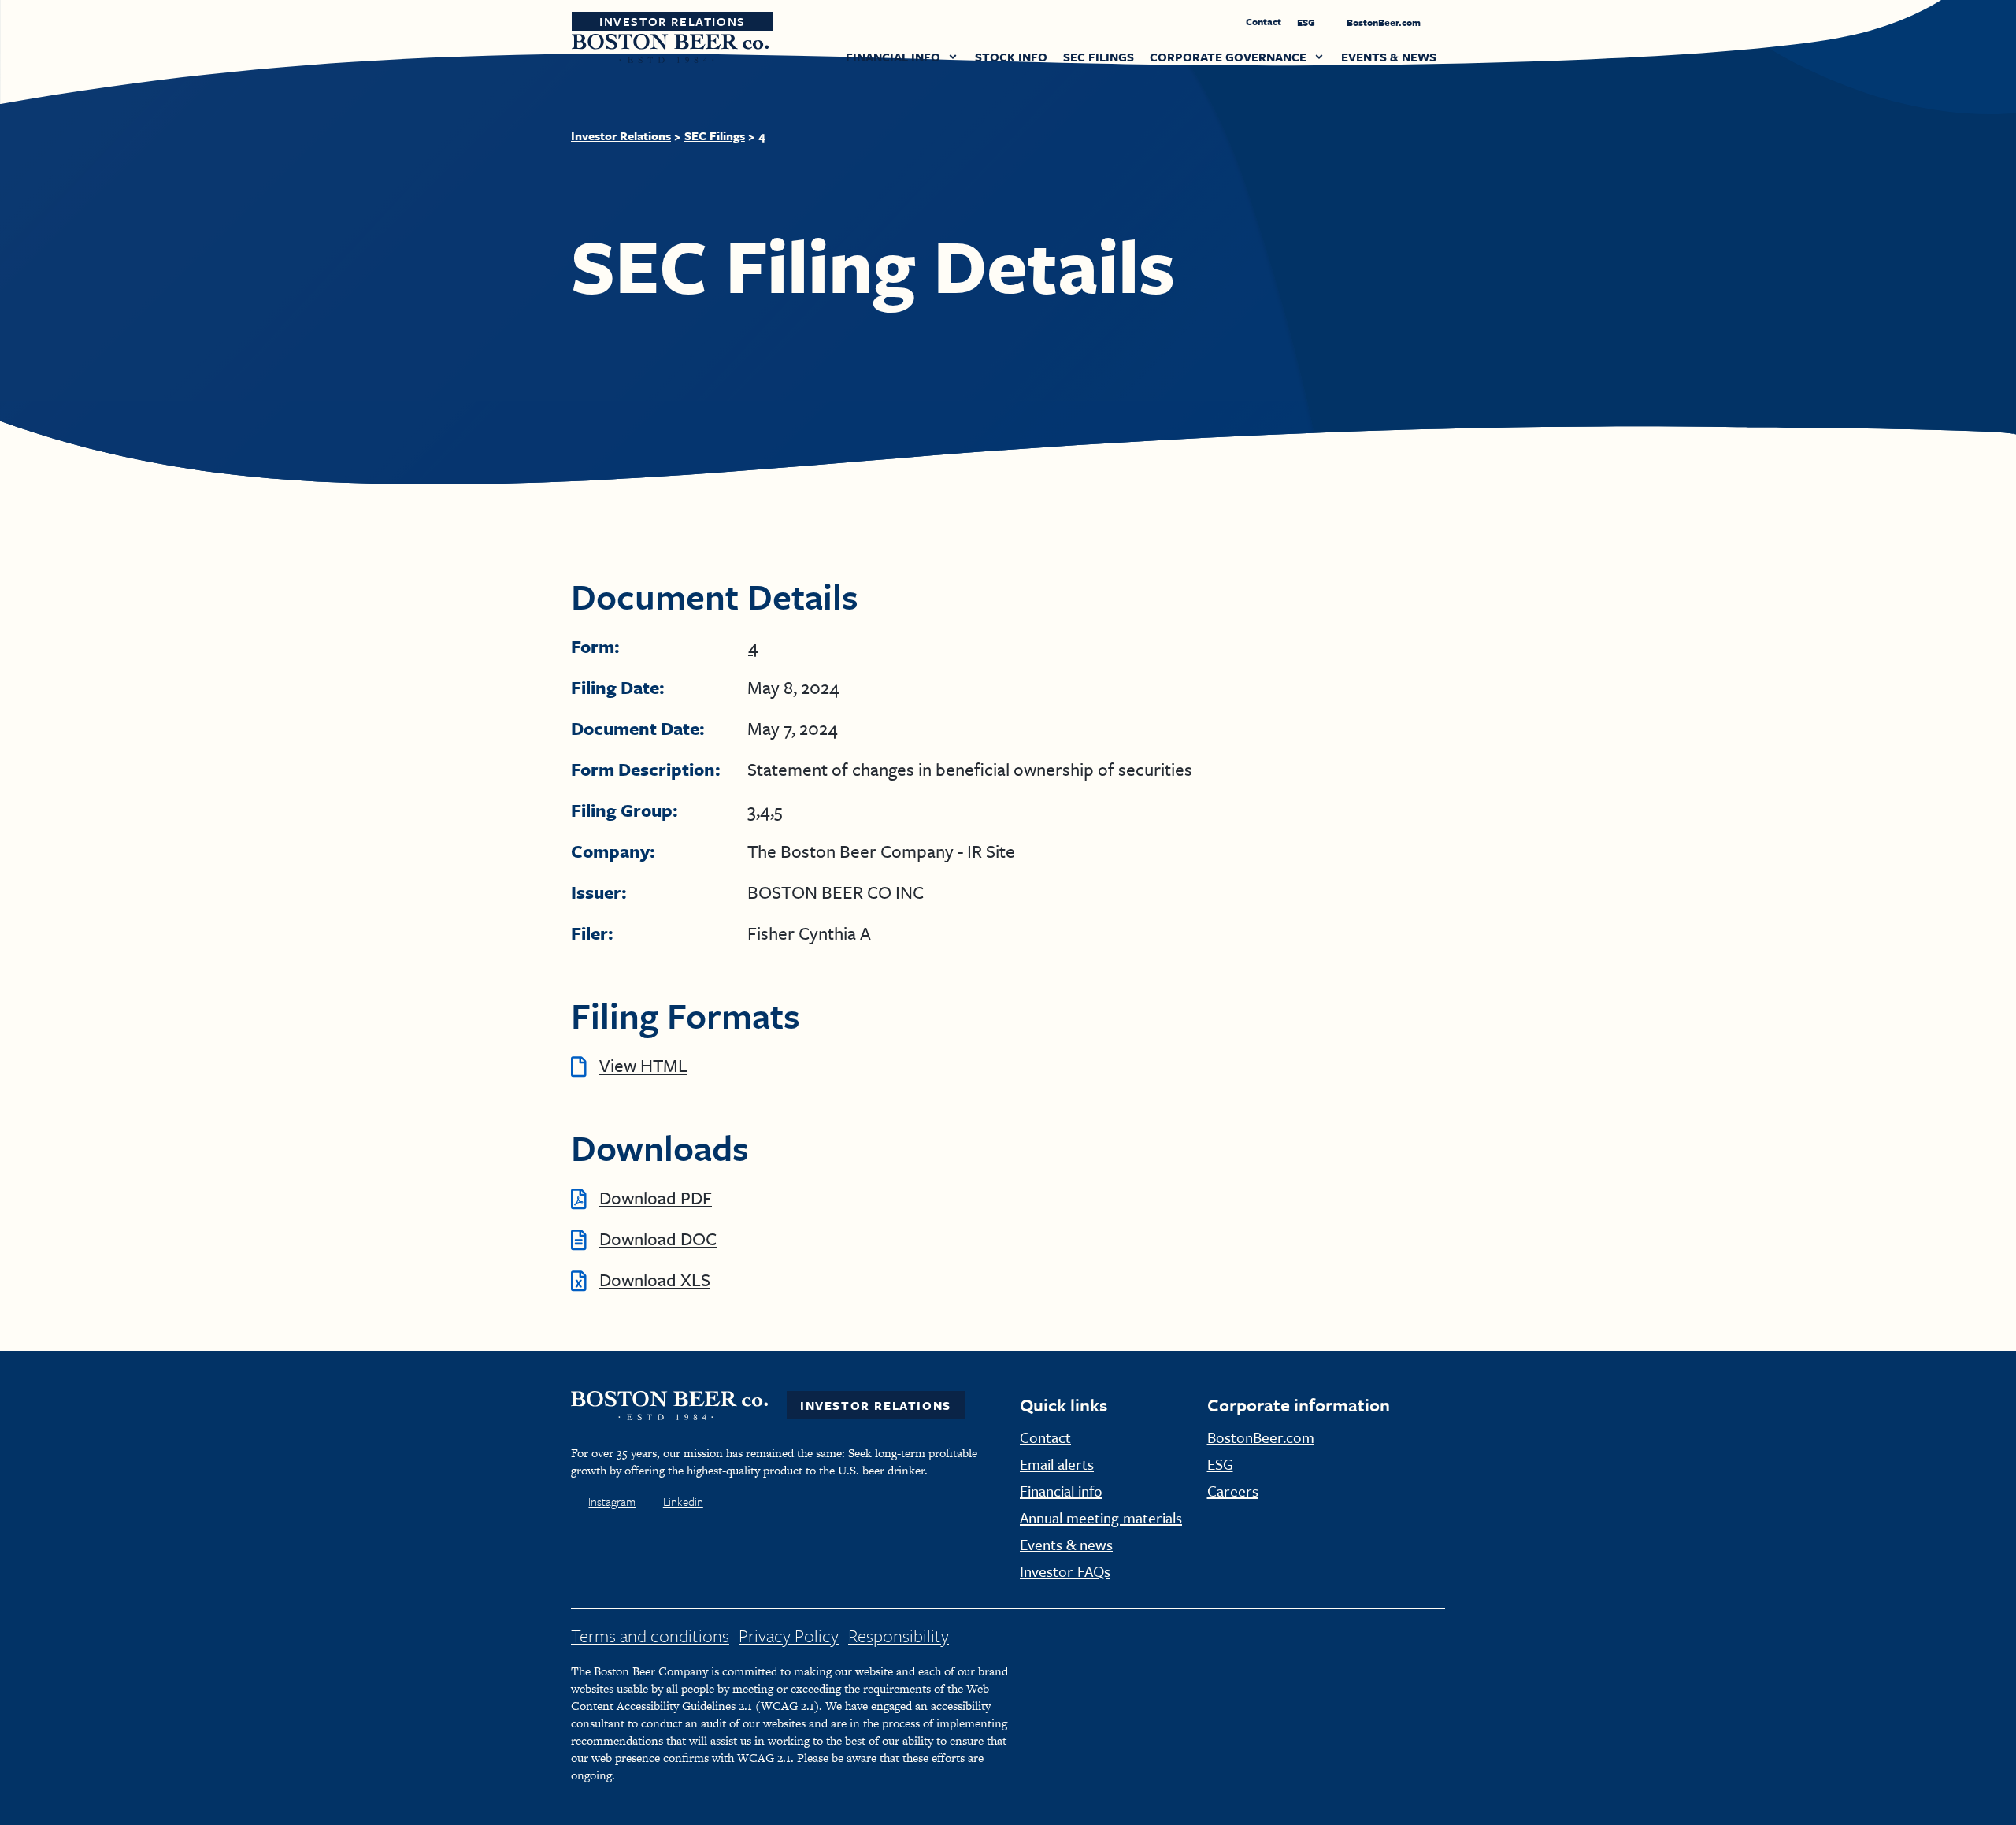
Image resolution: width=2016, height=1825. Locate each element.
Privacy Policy (789, 1636)
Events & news (1066, 1544)
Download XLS (655, 1280)
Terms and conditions (650, 1636)
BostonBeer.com (1385, 22)
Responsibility (899, 1636)
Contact (1264, 21)
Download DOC (658, 1239)
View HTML (643, 1065)
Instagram (612, 1501)
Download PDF (656, 1198)
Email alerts (1057, 1464)
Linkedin (683, 1501)
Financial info (1061, 1491)
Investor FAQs (1065, 1571)
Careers (1233, 1491)
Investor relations (621, 135)
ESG (1307, 22)
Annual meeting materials (1101, 1517)
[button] (902, 58)
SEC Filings (715, 135)
